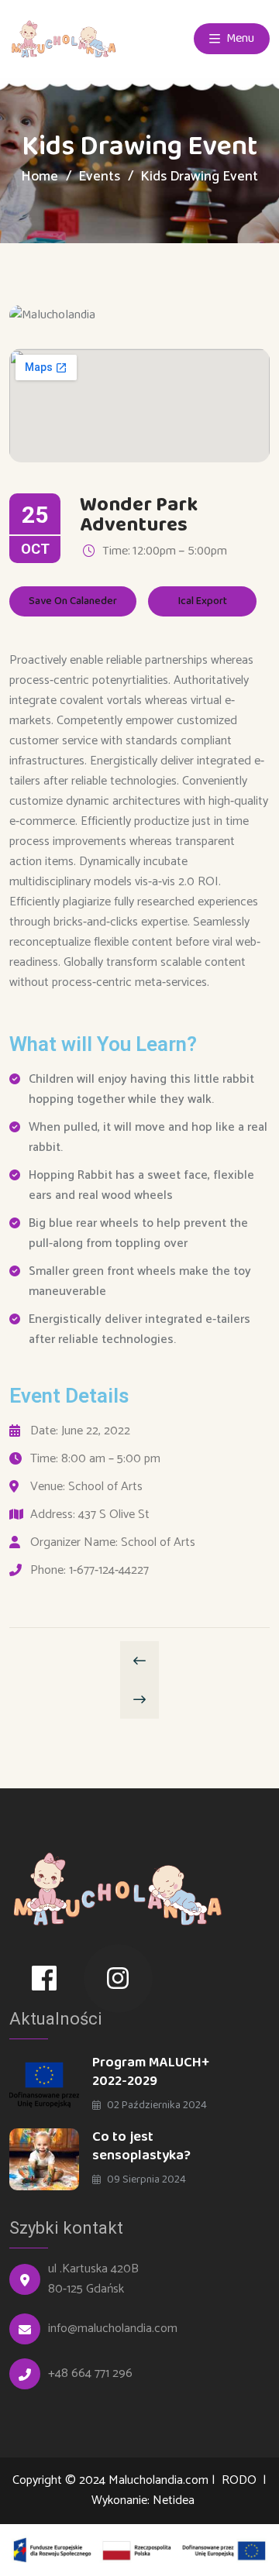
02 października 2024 (156, 2105)
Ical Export (203, 601)
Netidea (174, 2500)
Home (40, 177)
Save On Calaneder (73, 601)
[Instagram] (119, 1979)
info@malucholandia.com (113, 2329)
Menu (239, 38)
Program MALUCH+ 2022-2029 (151, 2072)
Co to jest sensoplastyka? (141, 2146)
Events (99, 177)
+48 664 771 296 (90, 2374)
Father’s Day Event (139, 1699)
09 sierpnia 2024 (145, 2179)
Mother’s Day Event (139, 1661)
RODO (241, 2480)
